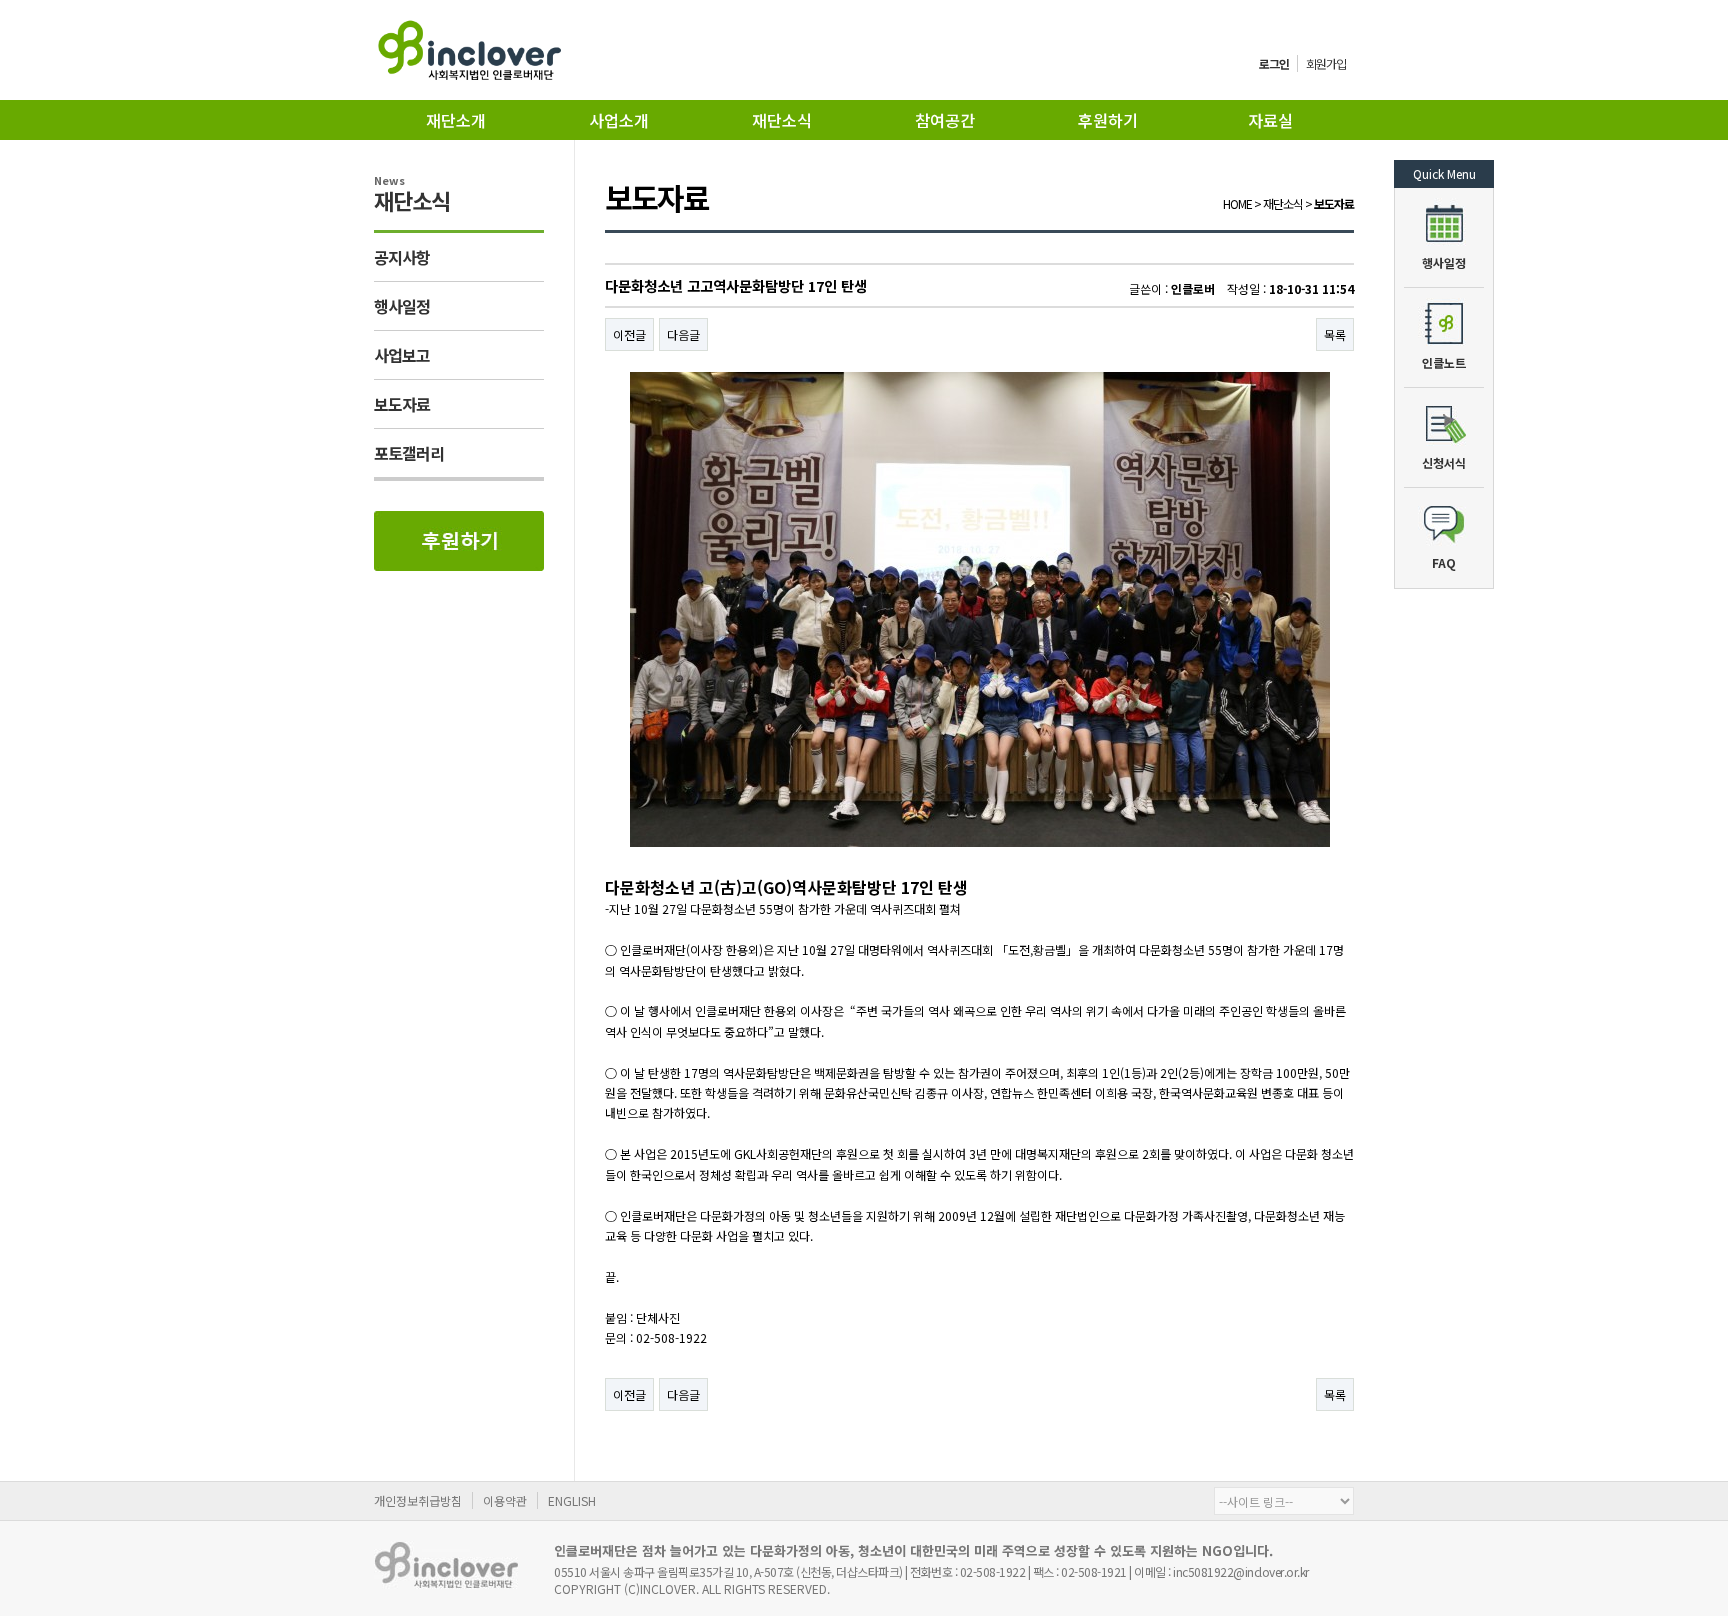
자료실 (1270, 120)
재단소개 (456, 120)
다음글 (683, 334)
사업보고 (402, 355)
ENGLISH (572, 1500)
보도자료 (402, 404)
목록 (1335, 334)
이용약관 (505, 1500)
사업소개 (619, 120)
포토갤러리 (409, 453)
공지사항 (402, 257)
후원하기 (1108, 120)
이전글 (629, 334)
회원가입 (1326, 63)
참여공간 (945, 120)
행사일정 (402, 306)
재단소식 (782, 120)
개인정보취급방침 (418, 1500)
